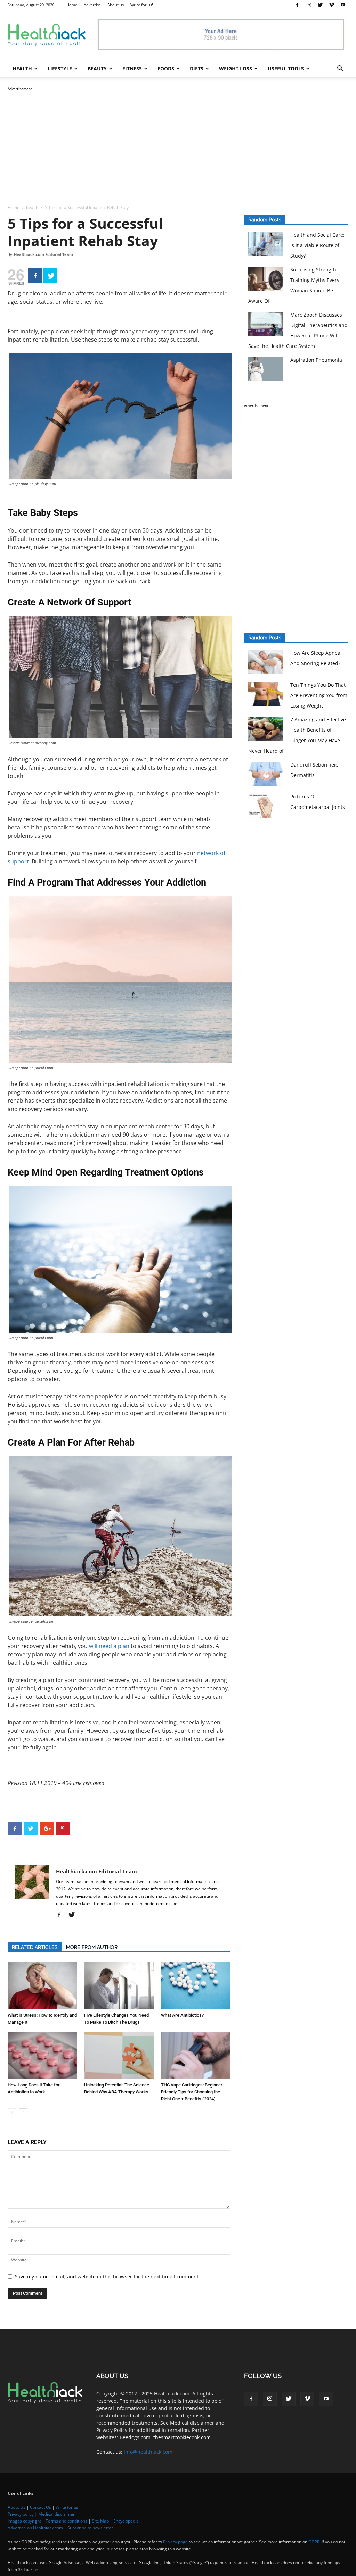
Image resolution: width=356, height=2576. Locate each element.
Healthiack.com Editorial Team (43, 254)
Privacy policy (21, 2514)
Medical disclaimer (56, 2514)
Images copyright (24, 2521)
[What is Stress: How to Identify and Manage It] (42, 1985)
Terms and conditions (66, 2521)
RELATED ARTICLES (35, 1947)
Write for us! (142, 5)
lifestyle (60, 69)
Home (72, 5)
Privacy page (175, 2542)
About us (116, 5)
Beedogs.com (135, 2437)
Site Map (100, 2521)
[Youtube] (343, 5)
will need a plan (109, 1646)
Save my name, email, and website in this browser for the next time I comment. (107, 2277)
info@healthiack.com (148, 2452)
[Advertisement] (178, 141)
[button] (340, 69)
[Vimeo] (332, 5)
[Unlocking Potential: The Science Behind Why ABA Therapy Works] (119, 2055)
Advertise (92, 5)
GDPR (314, 2542)
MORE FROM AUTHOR (92, 1947)
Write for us (67, 2507)
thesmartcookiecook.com (182, 2437)
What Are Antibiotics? (182, 2015)
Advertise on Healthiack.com (35, 2528)
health (22, 69)
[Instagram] (309, 5)
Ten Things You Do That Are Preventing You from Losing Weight (319, 695)
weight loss (236, 69)
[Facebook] (297, 5)
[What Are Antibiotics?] (196, 1985)
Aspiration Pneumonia (316, 360)
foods (166, 69)
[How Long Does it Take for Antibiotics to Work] (42, 2055)
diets (197, 69)
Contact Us (41, 2507)
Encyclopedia (126, 2521)
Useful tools (286, 69)
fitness (132, 69)
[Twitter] (320, 5)
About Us (17, 2507)
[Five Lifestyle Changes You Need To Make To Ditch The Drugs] (119, 1985)
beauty (97, 69)
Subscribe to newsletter (90, 2528)
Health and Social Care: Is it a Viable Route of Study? (317, 245)
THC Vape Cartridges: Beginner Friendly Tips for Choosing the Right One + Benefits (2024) (192, 2092)
